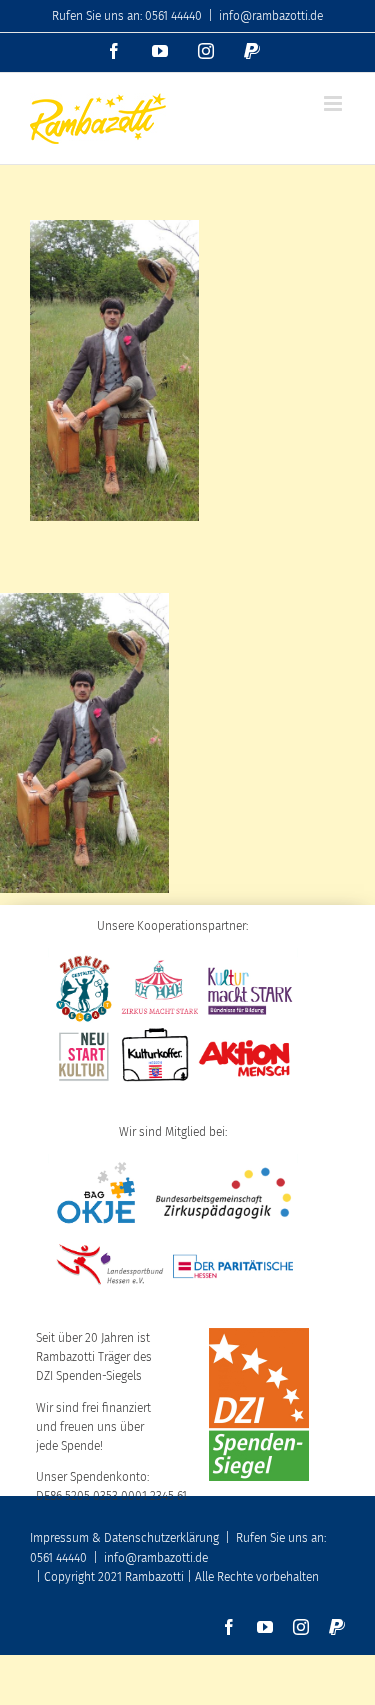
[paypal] (337, 1627)
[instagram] (301, 1627)
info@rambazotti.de (271, 16)
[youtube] (265, 1627)
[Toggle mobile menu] (334, 103)
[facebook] (229, 1627)
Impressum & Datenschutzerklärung (124, 1538)
